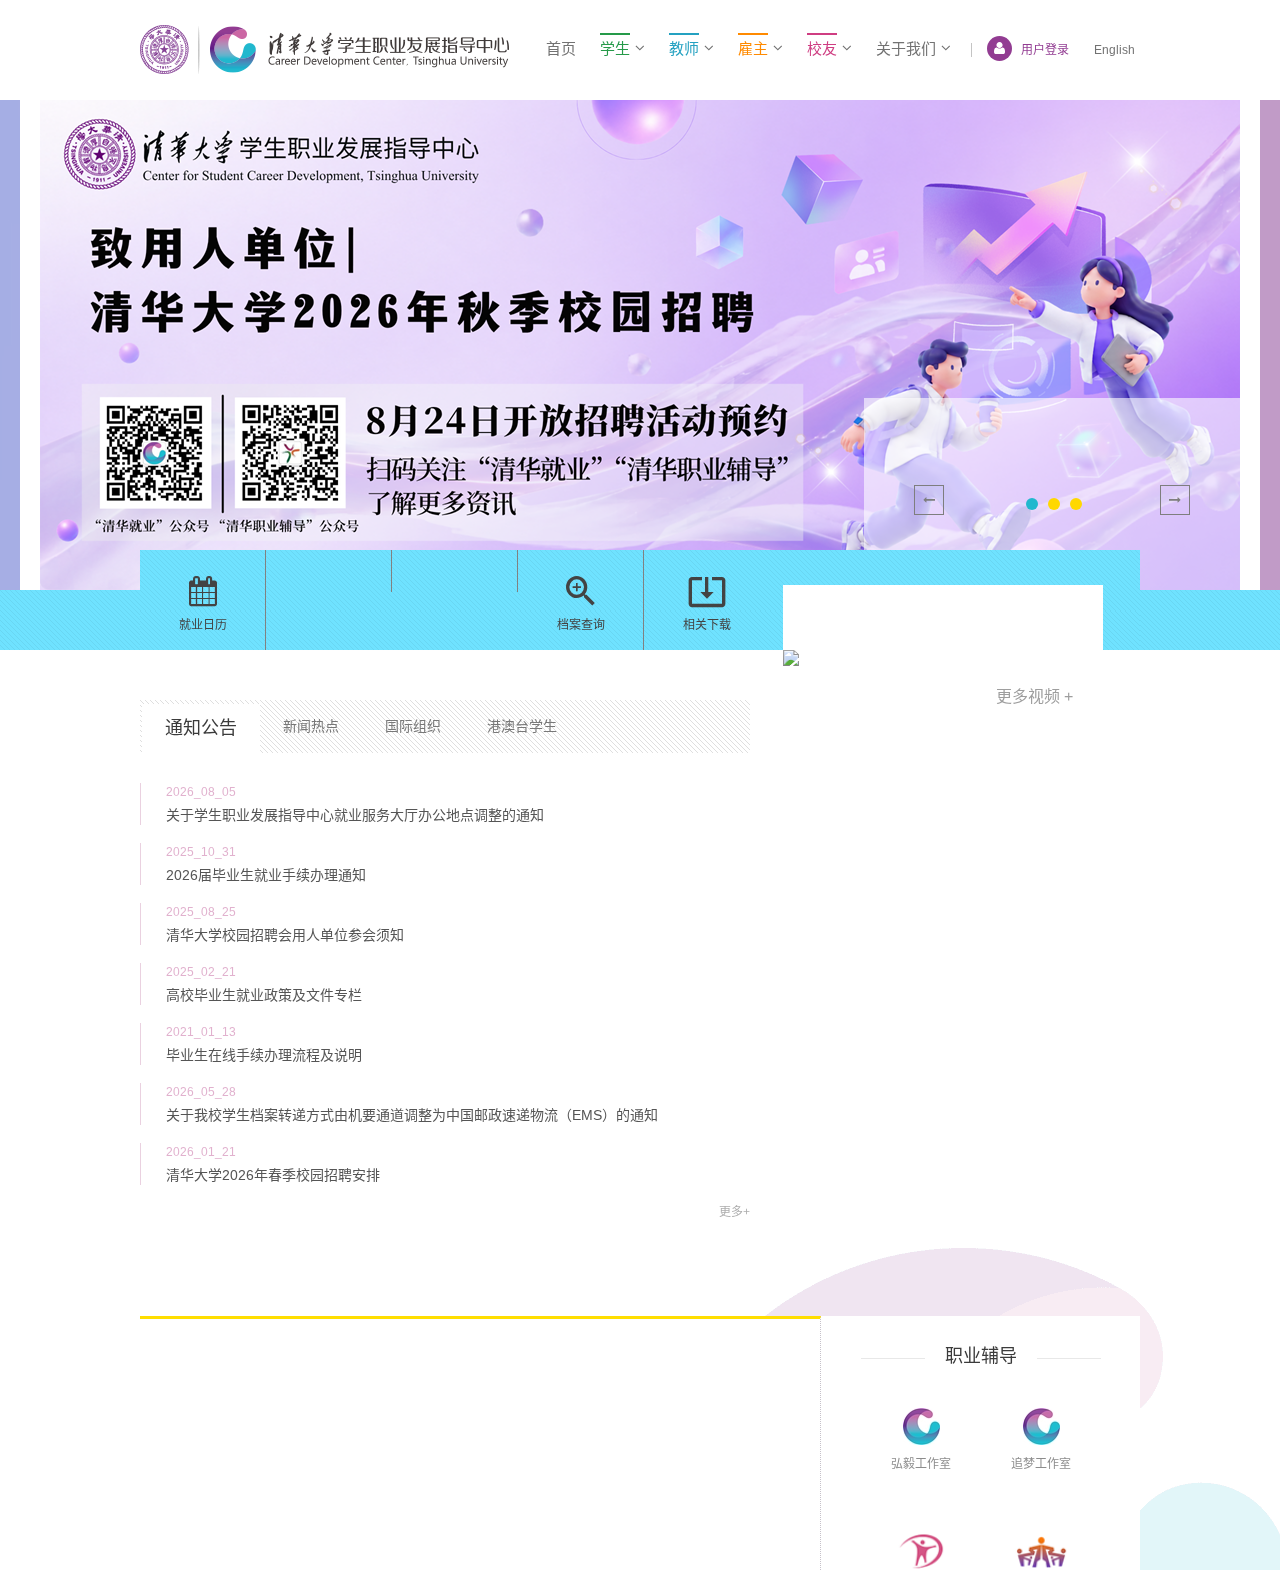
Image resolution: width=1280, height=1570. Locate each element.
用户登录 (1045, 50)
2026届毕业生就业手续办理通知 (266, 875)
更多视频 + (1034, 696)
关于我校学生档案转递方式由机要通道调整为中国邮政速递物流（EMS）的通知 (412, 1115)
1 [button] (1032, 504)
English (1114, 50)
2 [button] (1054, 504)
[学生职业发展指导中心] (324, 49)
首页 (561, 48)
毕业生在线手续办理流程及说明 (264, 1055)
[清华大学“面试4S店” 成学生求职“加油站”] (943, 657)
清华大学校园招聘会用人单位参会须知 (285, 935)
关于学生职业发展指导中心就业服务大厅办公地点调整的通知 (355, 815)
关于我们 (906, 48)
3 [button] (1076, 504)
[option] (640, 345)
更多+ (734, 1212)
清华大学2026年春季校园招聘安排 (273, 1175)
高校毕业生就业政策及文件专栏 (264, 995)
